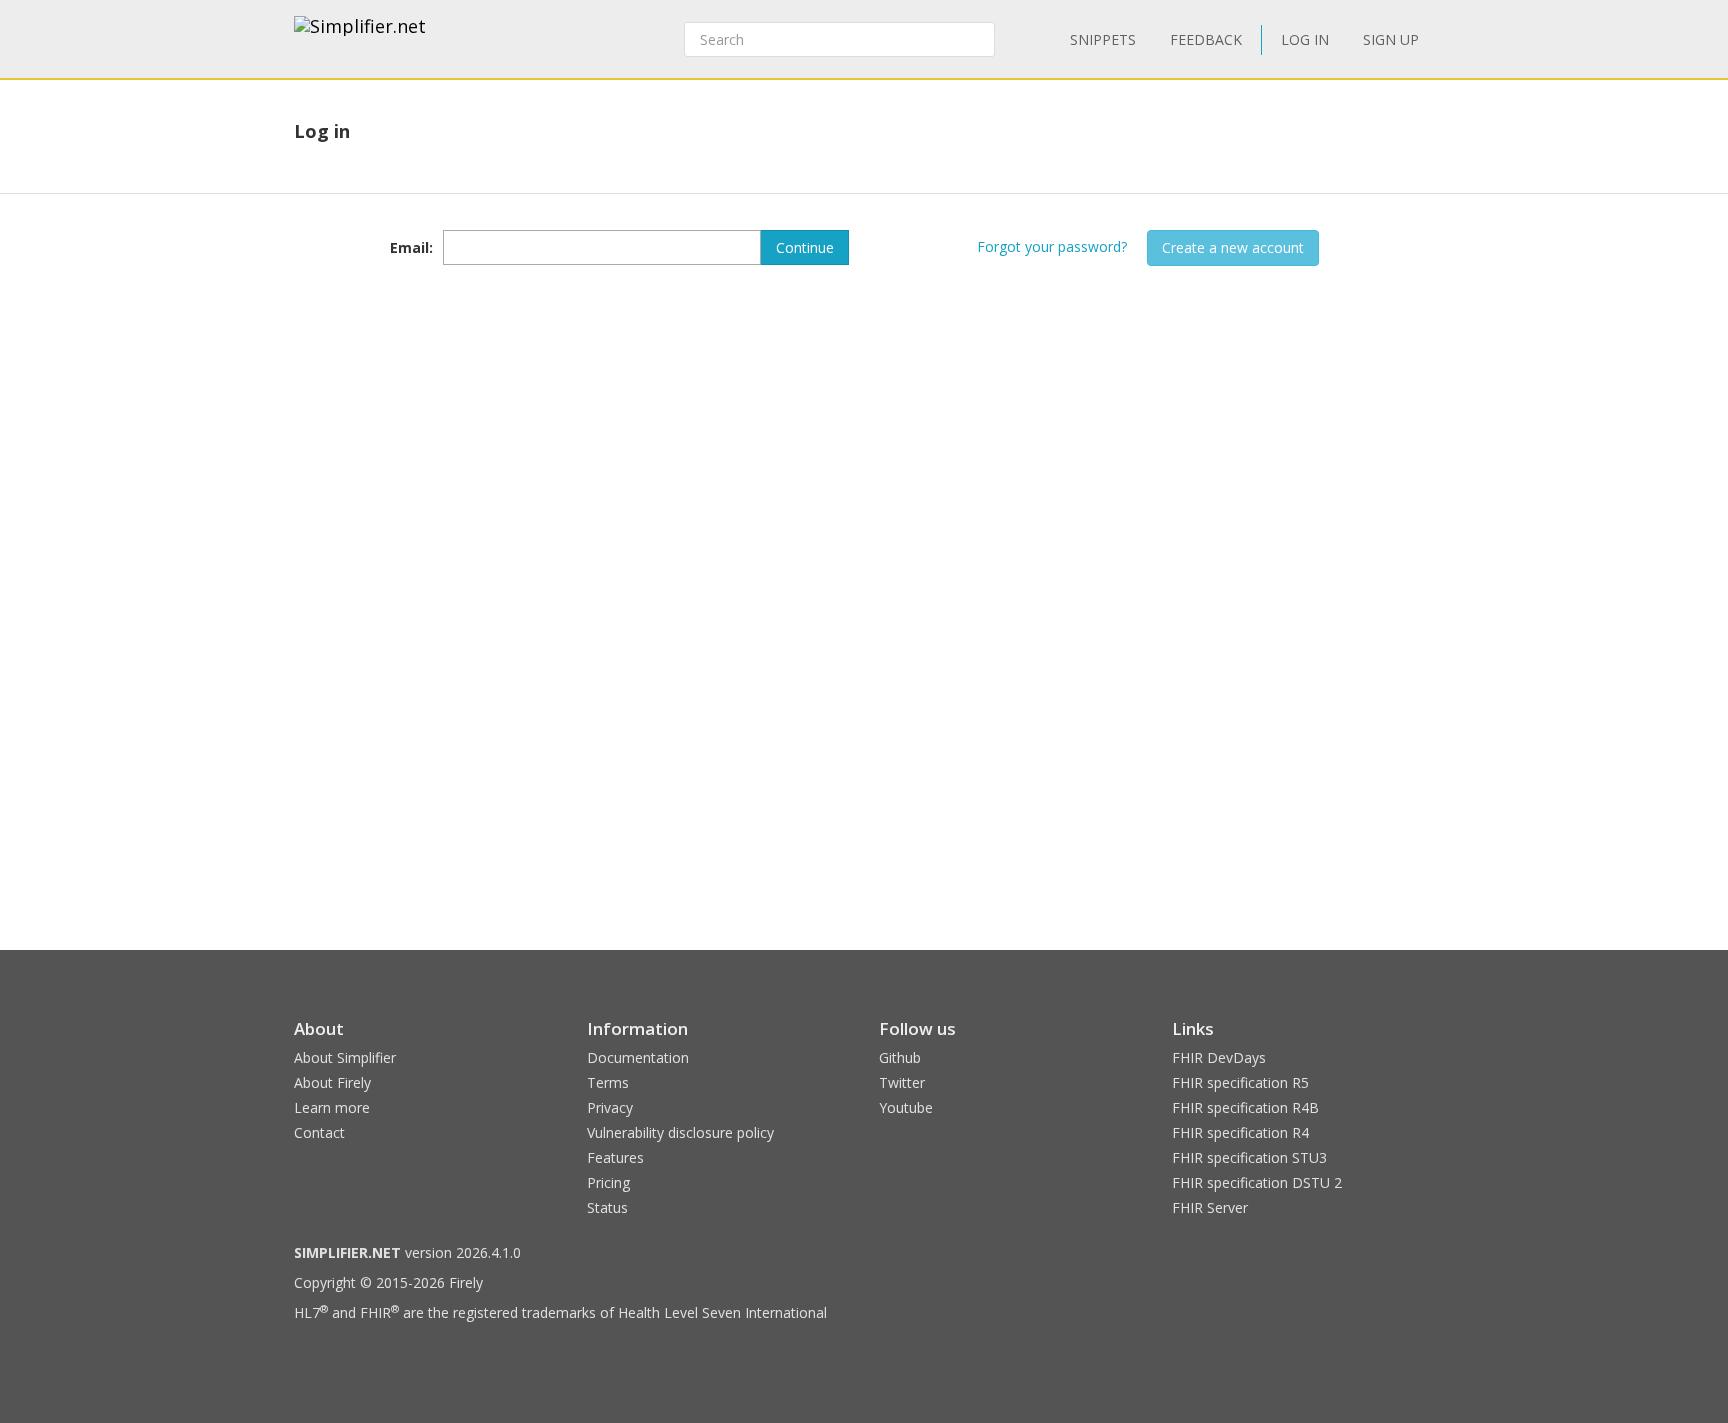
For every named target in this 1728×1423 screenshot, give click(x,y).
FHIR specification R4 (1240, 1132)
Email (409, 247)
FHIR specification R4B (1245, 1107)
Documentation (638, 1057)
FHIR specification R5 (1240, 1082)
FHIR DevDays (1219, 1057)
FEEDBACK (1206, 39)
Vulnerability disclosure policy (680, 1132)
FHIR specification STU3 (1249, 1157)
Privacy (610, 1107)
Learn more (332, 1107)
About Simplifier (345, 1057)
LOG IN (1305, 39)
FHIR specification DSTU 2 (1257, 1182)
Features (615, 1157)
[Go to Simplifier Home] (360, 39)
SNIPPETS (1103, 39)
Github (900, 1057)
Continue (805, 247)
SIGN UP (1391, 39)
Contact (319, 1132)
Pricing (608, 1182)
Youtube (906, 1107)
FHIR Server (1210, 1207)
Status (607, 1207)
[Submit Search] (978, 40)
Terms (608, 1082)
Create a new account (1233, 247)
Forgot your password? (1052, 246)
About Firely (332, 1082)
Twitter (902, 1082)
